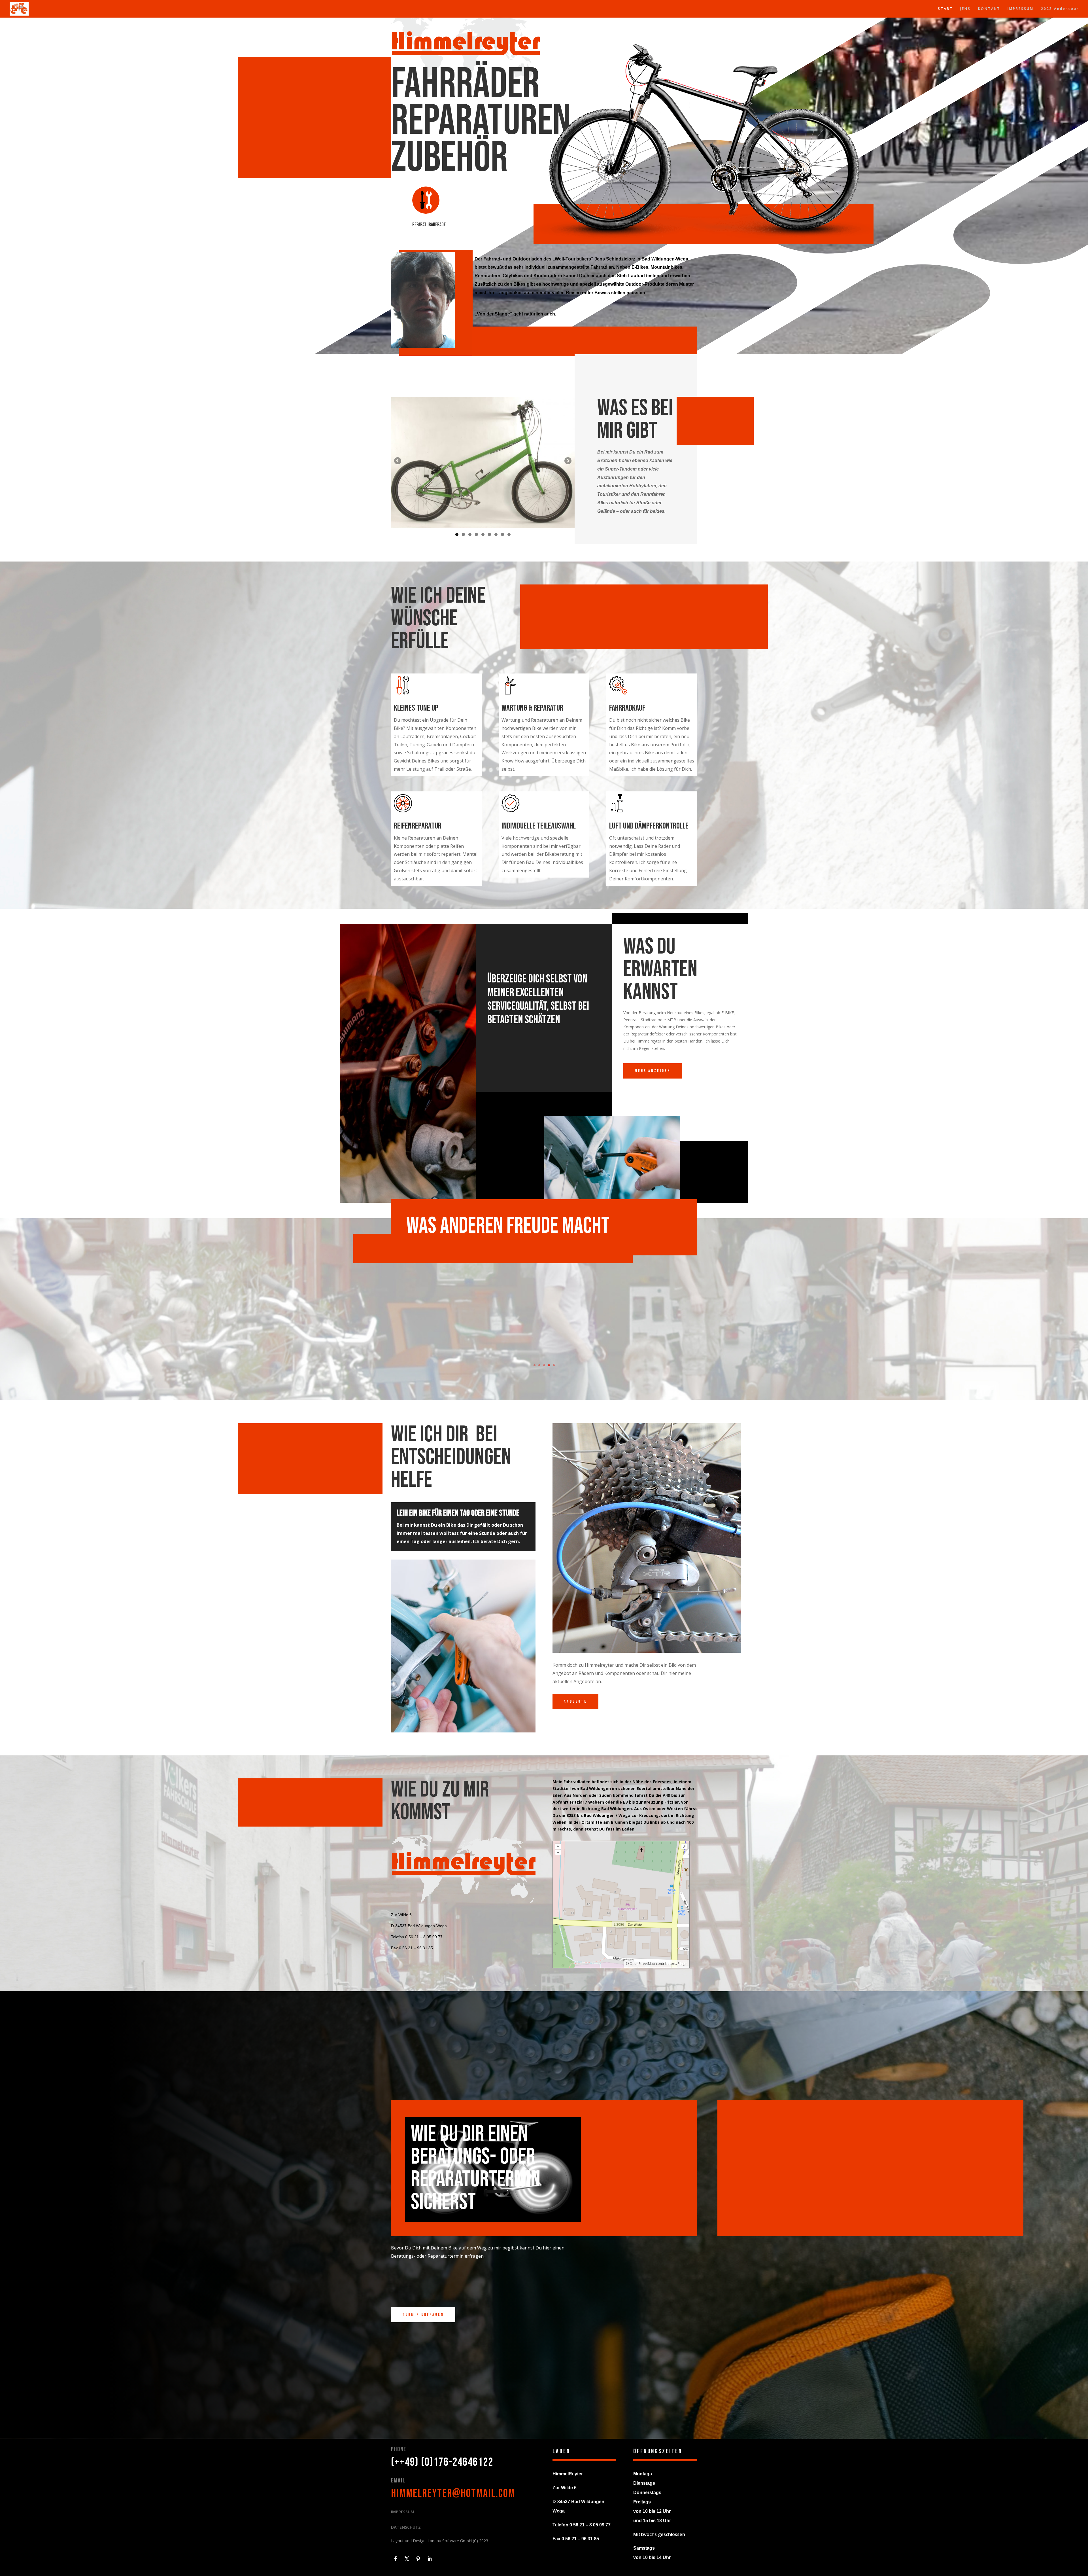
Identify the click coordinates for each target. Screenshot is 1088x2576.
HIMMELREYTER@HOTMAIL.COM (453, 2494)
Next (568, 461)
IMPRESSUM (1021, 9)
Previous (398, 461)
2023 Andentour (1060, 9)
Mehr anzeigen (653, 1071)
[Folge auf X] (407, 2559)
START (945, 9)
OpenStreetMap (642, 1964)
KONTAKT (989, 9)
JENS (965, 9)
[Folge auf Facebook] (396, 2559)
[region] (483, 463)
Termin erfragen (423, 2315)
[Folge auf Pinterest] (418, 2559)
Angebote (575, 1701)
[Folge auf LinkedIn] (430, 2559)
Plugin (682, 1964)
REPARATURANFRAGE (429, 225)
